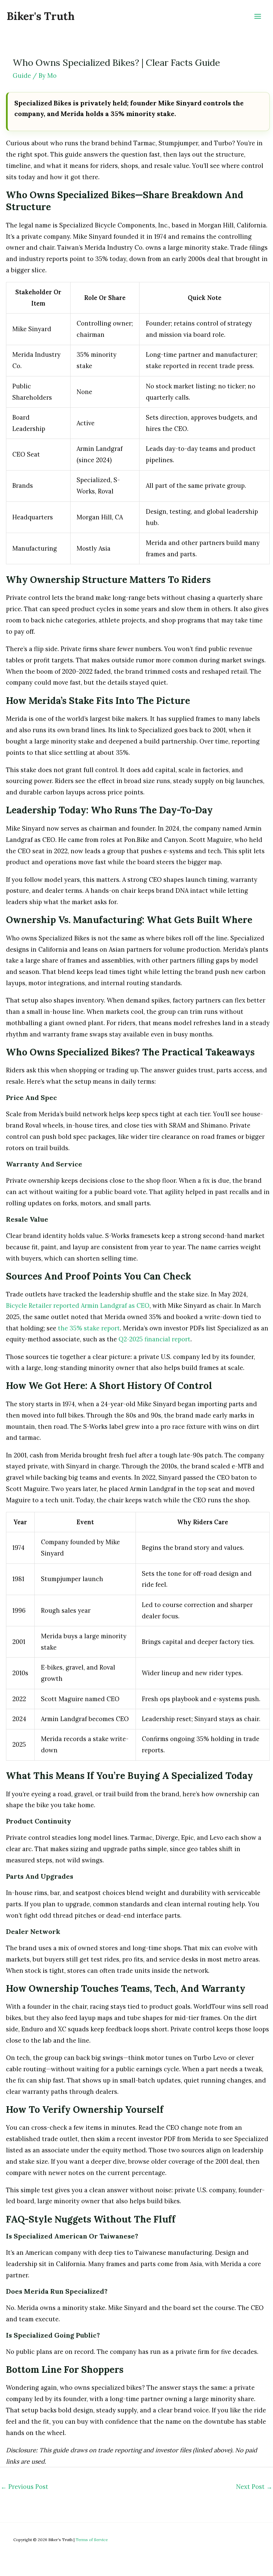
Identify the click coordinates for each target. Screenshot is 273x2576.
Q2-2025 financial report (154, 1339)
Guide (22, 76)
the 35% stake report (89, 1328)
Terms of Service (92, 2540)
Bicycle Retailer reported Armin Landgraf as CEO (78, 1306)
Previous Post (24, 2487)
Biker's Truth (41, 16)
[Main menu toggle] (258, 16)
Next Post (254, 2487)
